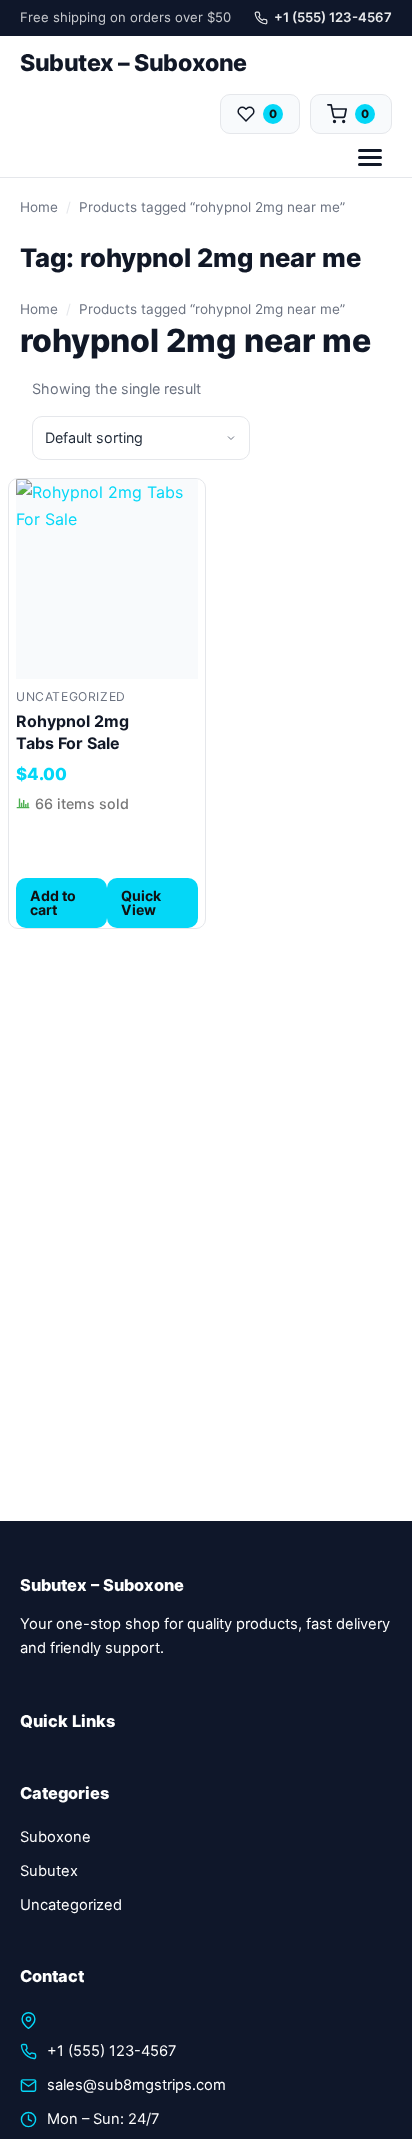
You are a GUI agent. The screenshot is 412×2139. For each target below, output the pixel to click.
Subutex (49, 1871)
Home (39, 207)
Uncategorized (71, 696)
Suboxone (55, 1837)
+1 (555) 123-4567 (333, 17)
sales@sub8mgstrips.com (136, 2085)
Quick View (141, 902)
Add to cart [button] (53, 902)
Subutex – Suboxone (133, 63)
